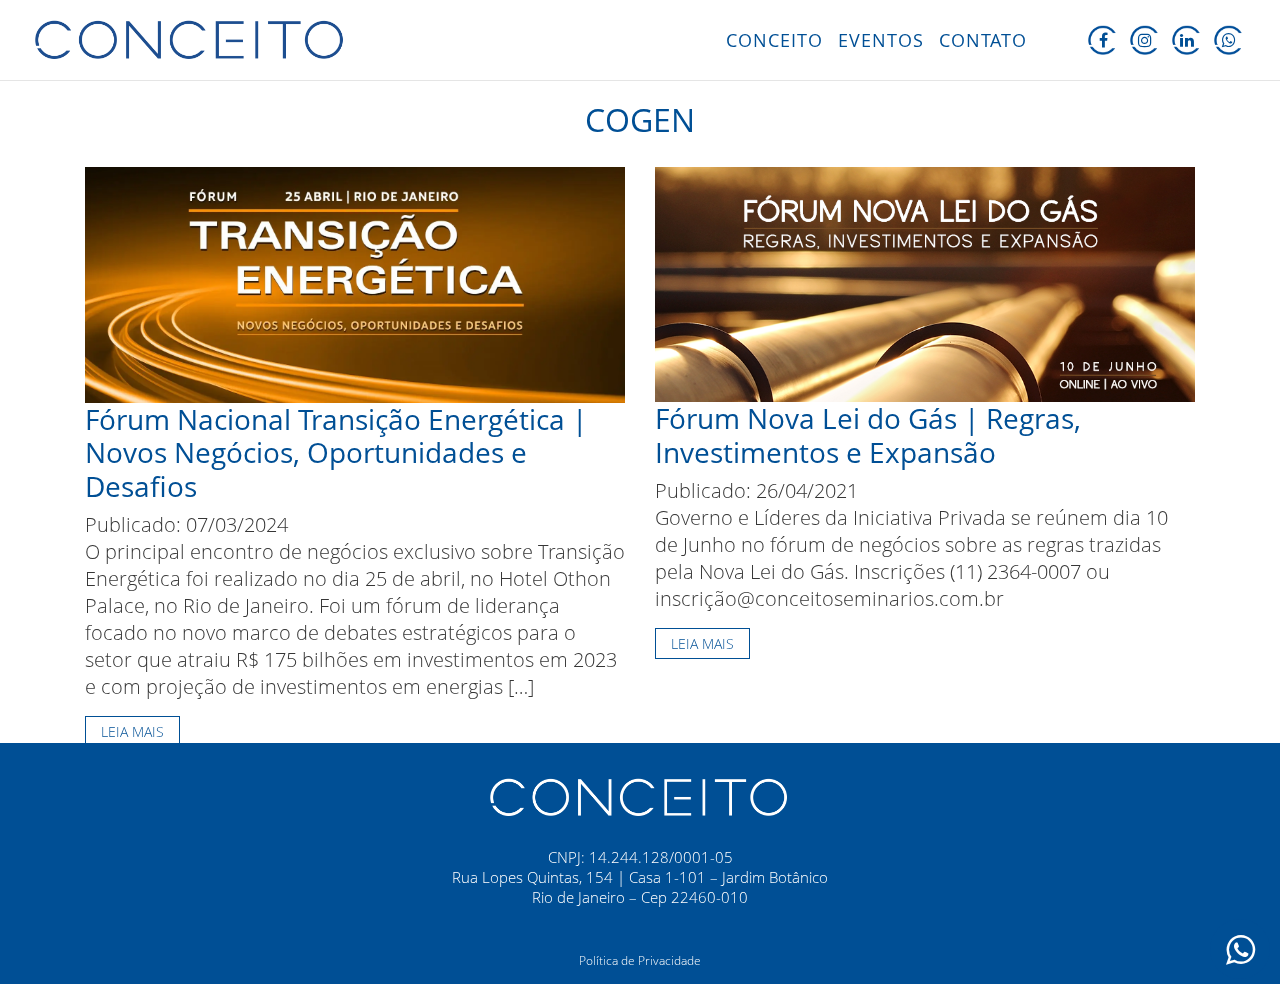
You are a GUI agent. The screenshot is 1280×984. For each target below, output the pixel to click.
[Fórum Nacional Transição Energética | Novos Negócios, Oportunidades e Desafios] (355, 282)
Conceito (774, 40)
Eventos (881, 40)
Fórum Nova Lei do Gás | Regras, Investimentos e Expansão (868, 435)
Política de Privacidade (640, 960)
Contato (983, 40)
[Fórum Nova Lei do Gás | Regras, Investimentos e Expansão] (925, 282)
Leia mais (132, 731)
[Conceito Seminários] (640, 796)
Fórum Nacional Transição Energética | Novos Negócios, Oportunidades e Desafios (336, 452)
